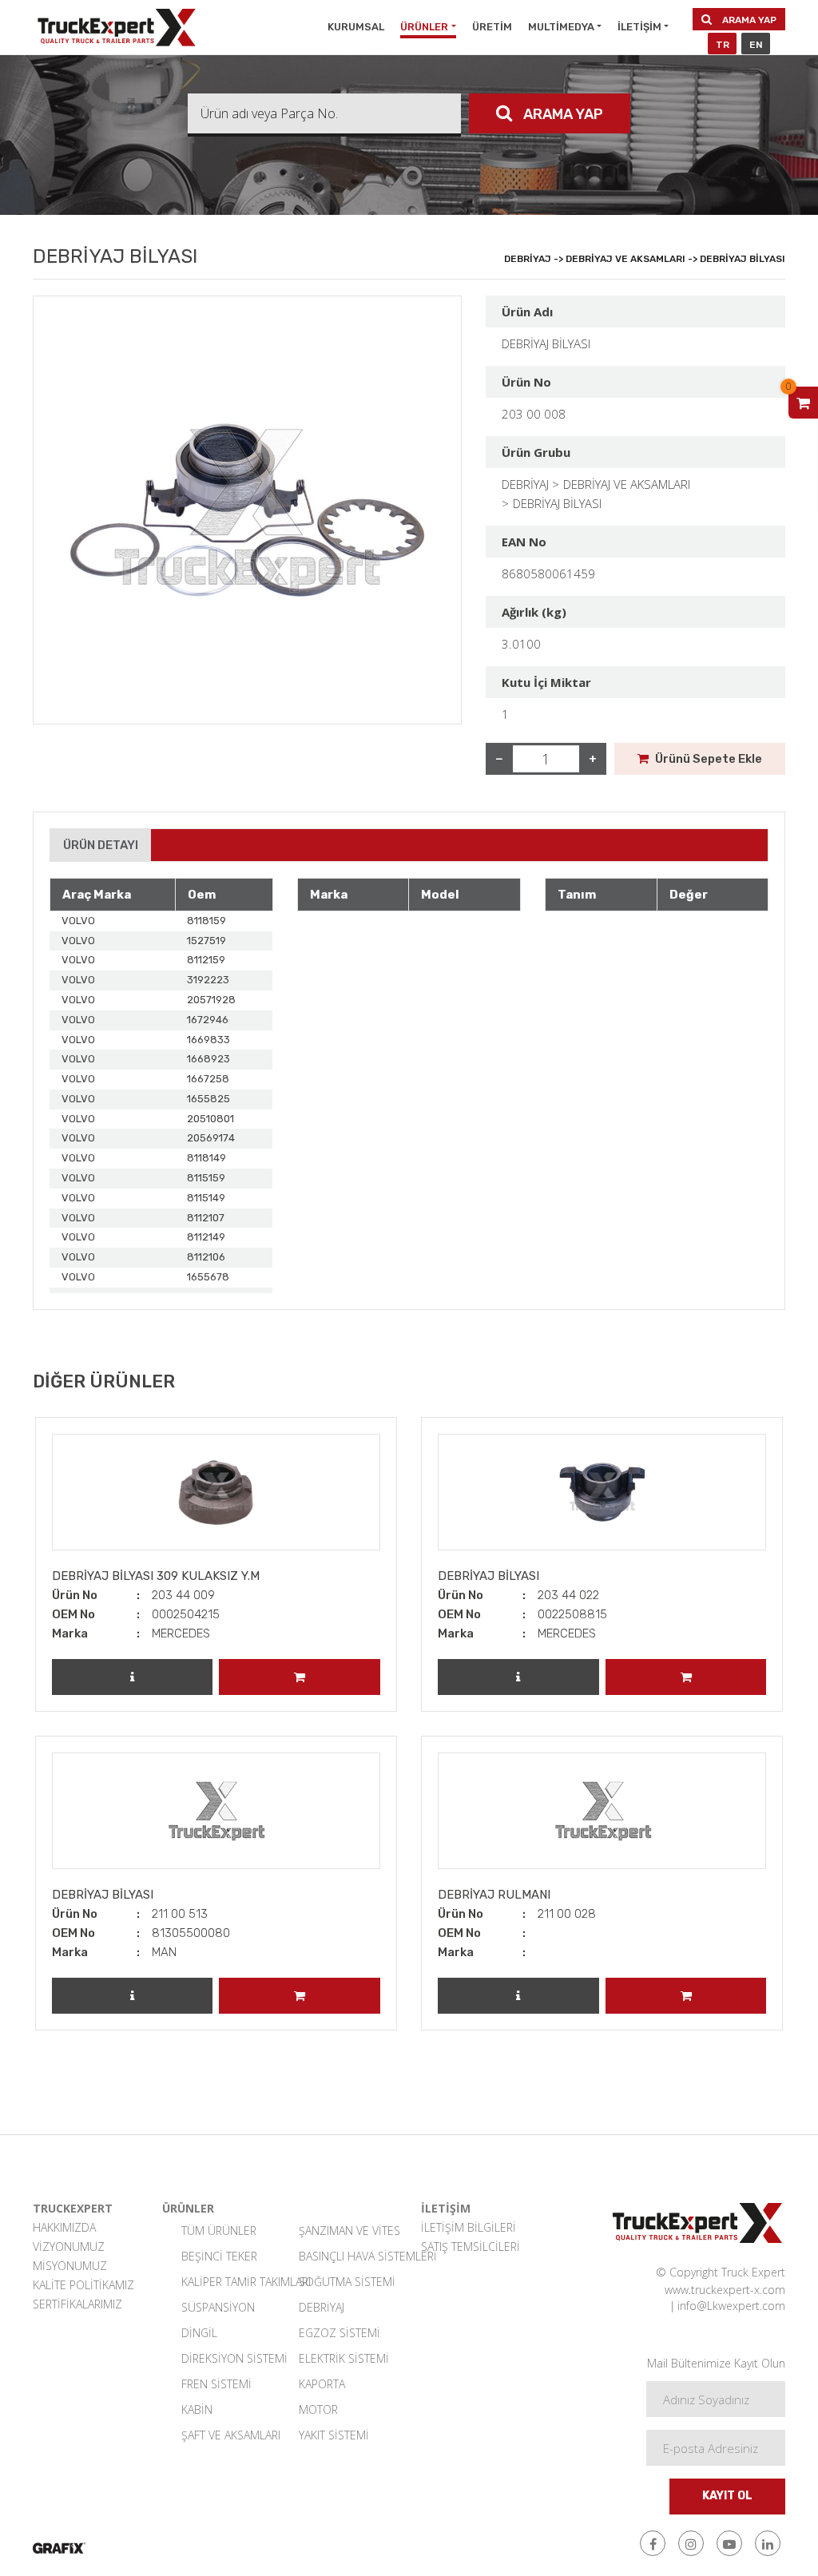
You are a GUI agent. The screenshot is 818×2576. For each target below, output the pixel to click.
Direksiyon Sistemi (230, 2358)
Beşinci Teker (219, 2256)
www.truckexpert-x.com (725, 2290)
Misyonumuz (70, 2266)
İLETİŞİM (639, 27)
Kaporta (322, 2384)
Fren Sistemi (216, 2384)
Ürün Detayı (101, 845)
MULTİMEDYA (561, 27)
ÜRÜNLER (424, 27)
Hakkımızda (64, 2227)
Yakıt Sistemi (334, 2435)
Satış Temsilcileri (471, 2247)
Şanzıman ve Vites (348, 2231)
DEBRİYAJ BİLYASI (557, 503)
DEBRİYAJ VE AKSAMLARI (627, 484)
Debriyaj (322, 2307)
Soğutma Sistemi (347, 2282)
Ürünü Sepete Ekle (707, 759)
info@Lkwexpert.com (731, 2306)
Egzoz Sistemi (340, 2333)
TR (723, 45)
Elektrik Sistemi (344, 2358)
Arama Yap (748, 20)
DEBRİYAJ (525, 484)
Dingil (199, 2333)
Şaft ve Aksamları (230, 2435)
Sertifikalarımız (77, 2304)
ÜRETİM (492, 27)
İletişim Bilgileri (469, 2227)
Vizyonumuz (69, 2247)
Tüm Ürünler (219, 2231)
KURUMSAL (356, 27)
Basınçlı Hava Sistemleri (348, 2256)
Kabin (197, 2409)
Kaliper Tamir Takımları (230, 2282)
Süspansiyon (218, 2307)
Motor (318, 2409)
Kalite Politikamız (83, 2285)
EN (756, 45)
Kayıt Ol (727, 2496)
